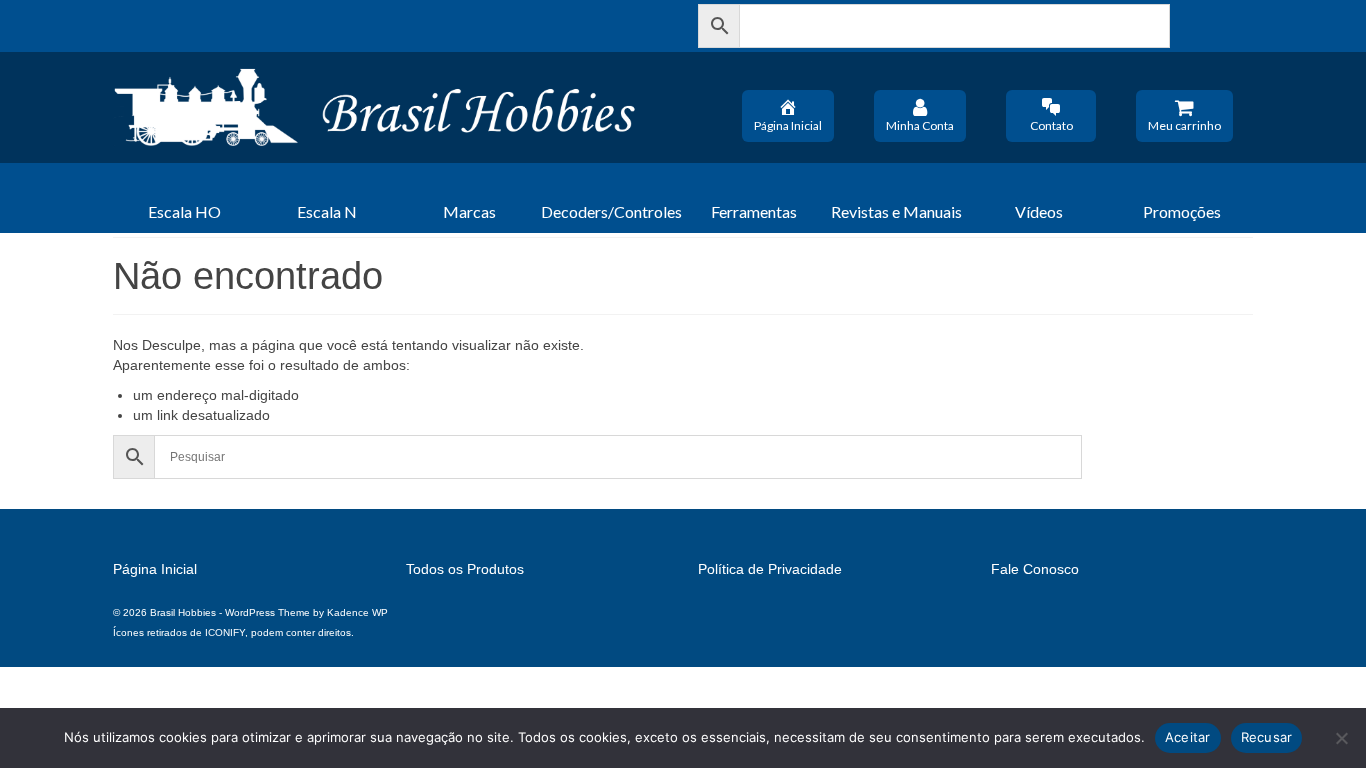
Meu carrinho (1184, 125)
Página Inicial (788, 125)
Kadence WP (357, 612)
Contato (1051, 125)
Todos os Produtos (465, 569)
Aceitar (1188, 737)
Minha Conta (920, 125)
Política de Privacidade (770, 569)
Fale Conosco (1035, 569)
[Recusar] (1341, 738)
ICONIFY (225, 632)
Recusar (1267, 737)
